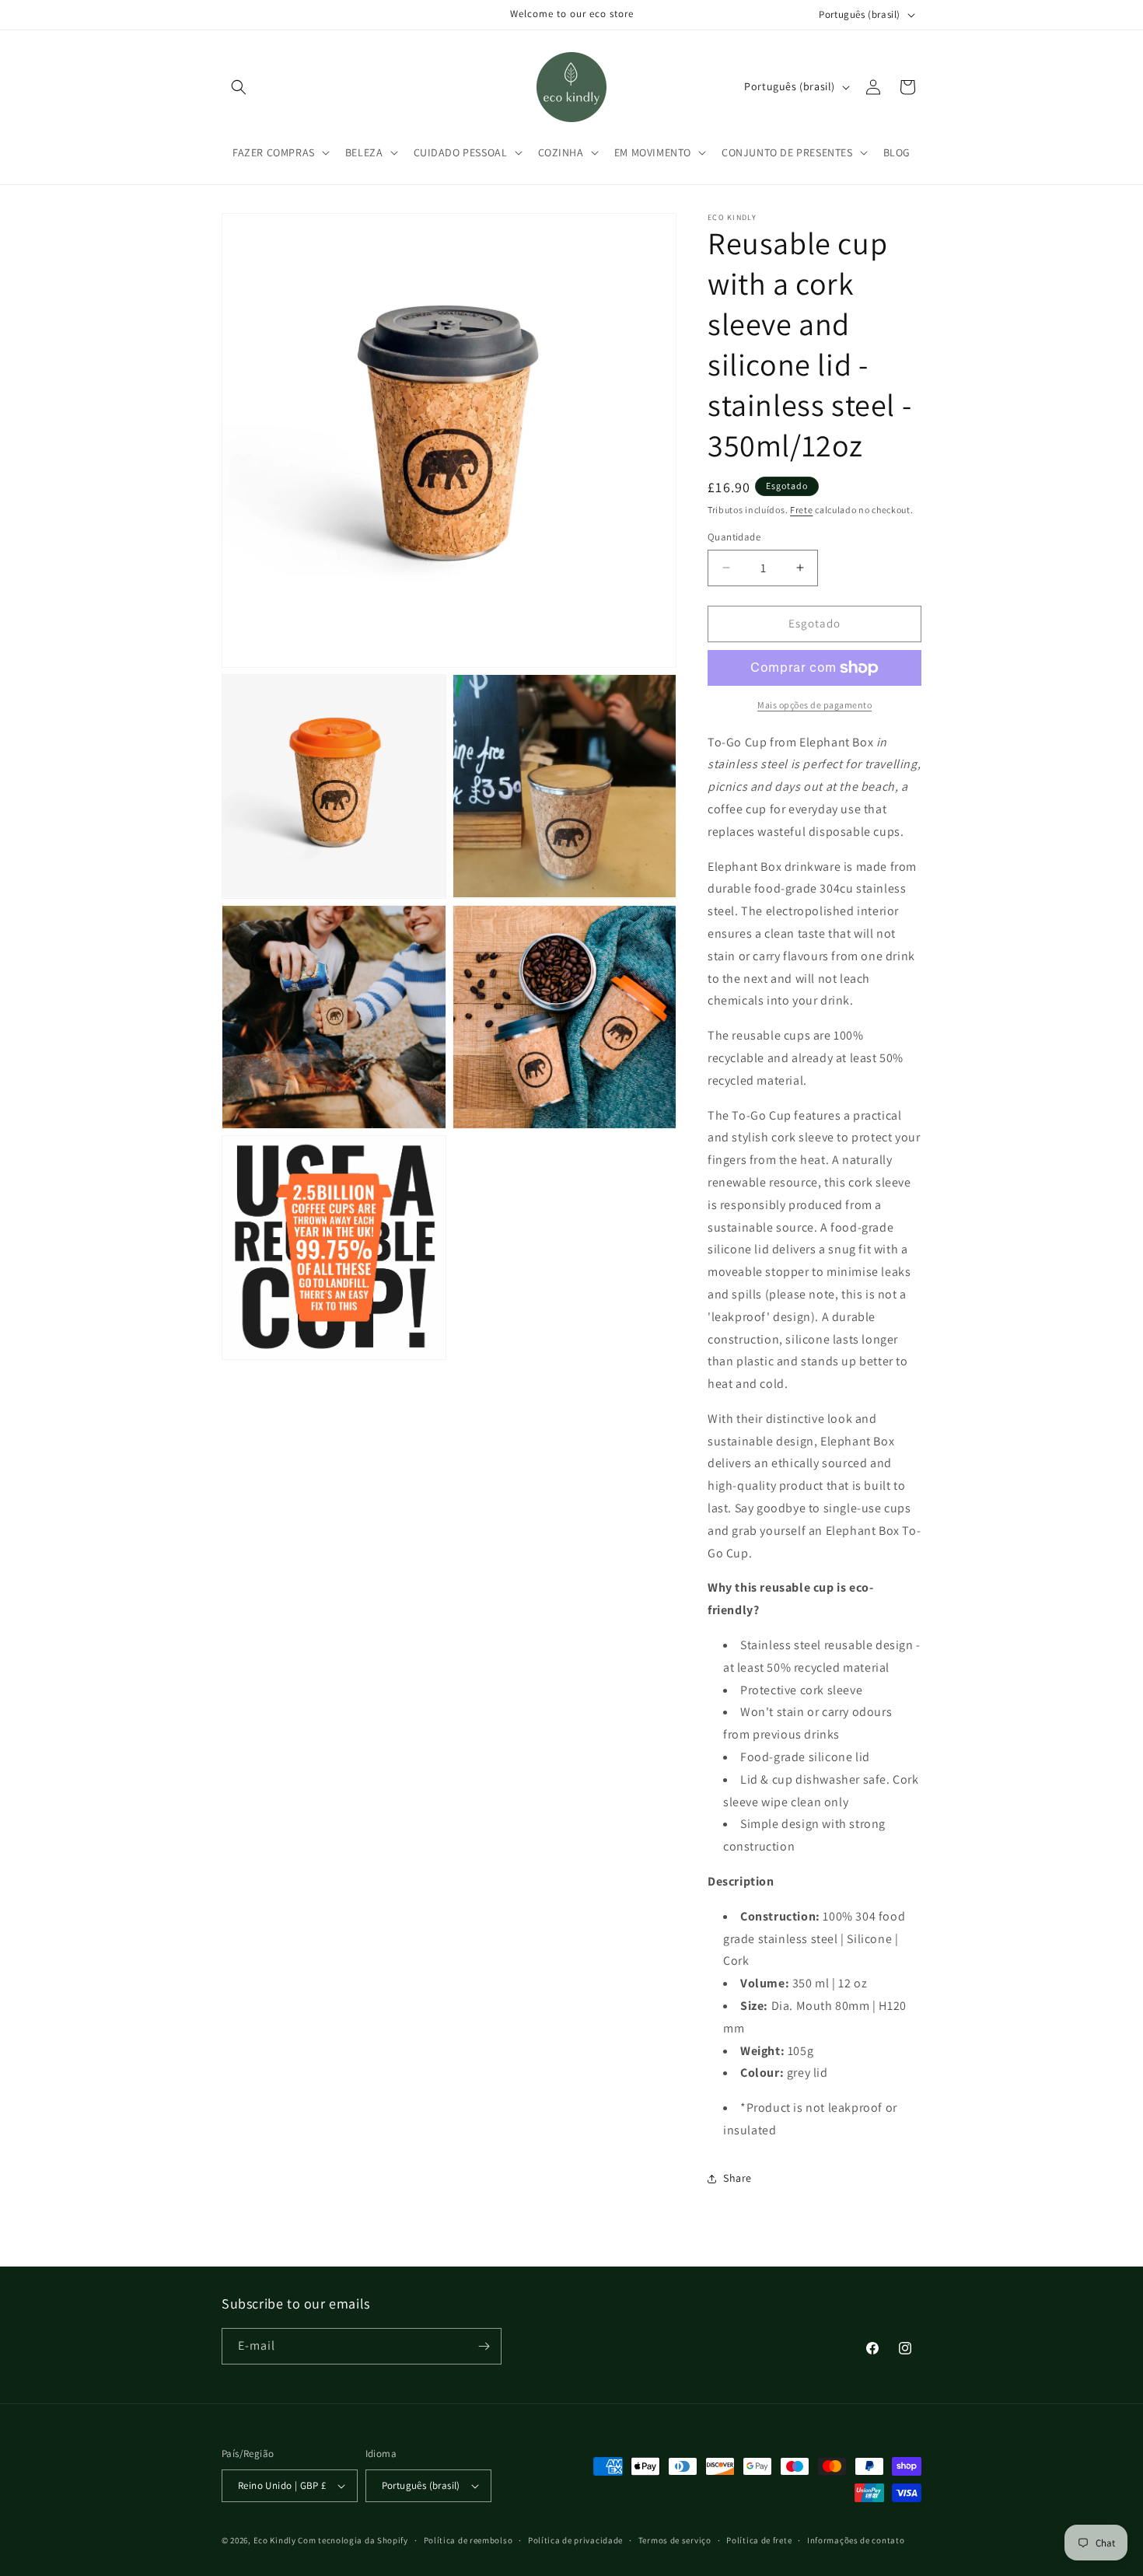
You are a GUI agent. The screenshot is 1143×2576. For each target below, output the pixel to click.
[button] (239, 87)
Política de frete (759, 2540)
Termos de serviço (675, 2540)
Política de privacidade (575, 2540)
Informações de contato (856, 2540)
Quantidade (734, 537)
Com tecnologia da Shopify (353, 2540)
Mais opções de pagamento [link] (814, 705)
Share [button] (738, 2178)
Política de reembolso (468, 2540)
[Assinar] (484, 2346)
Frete (802, 510)
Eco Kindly (275, 2540)
